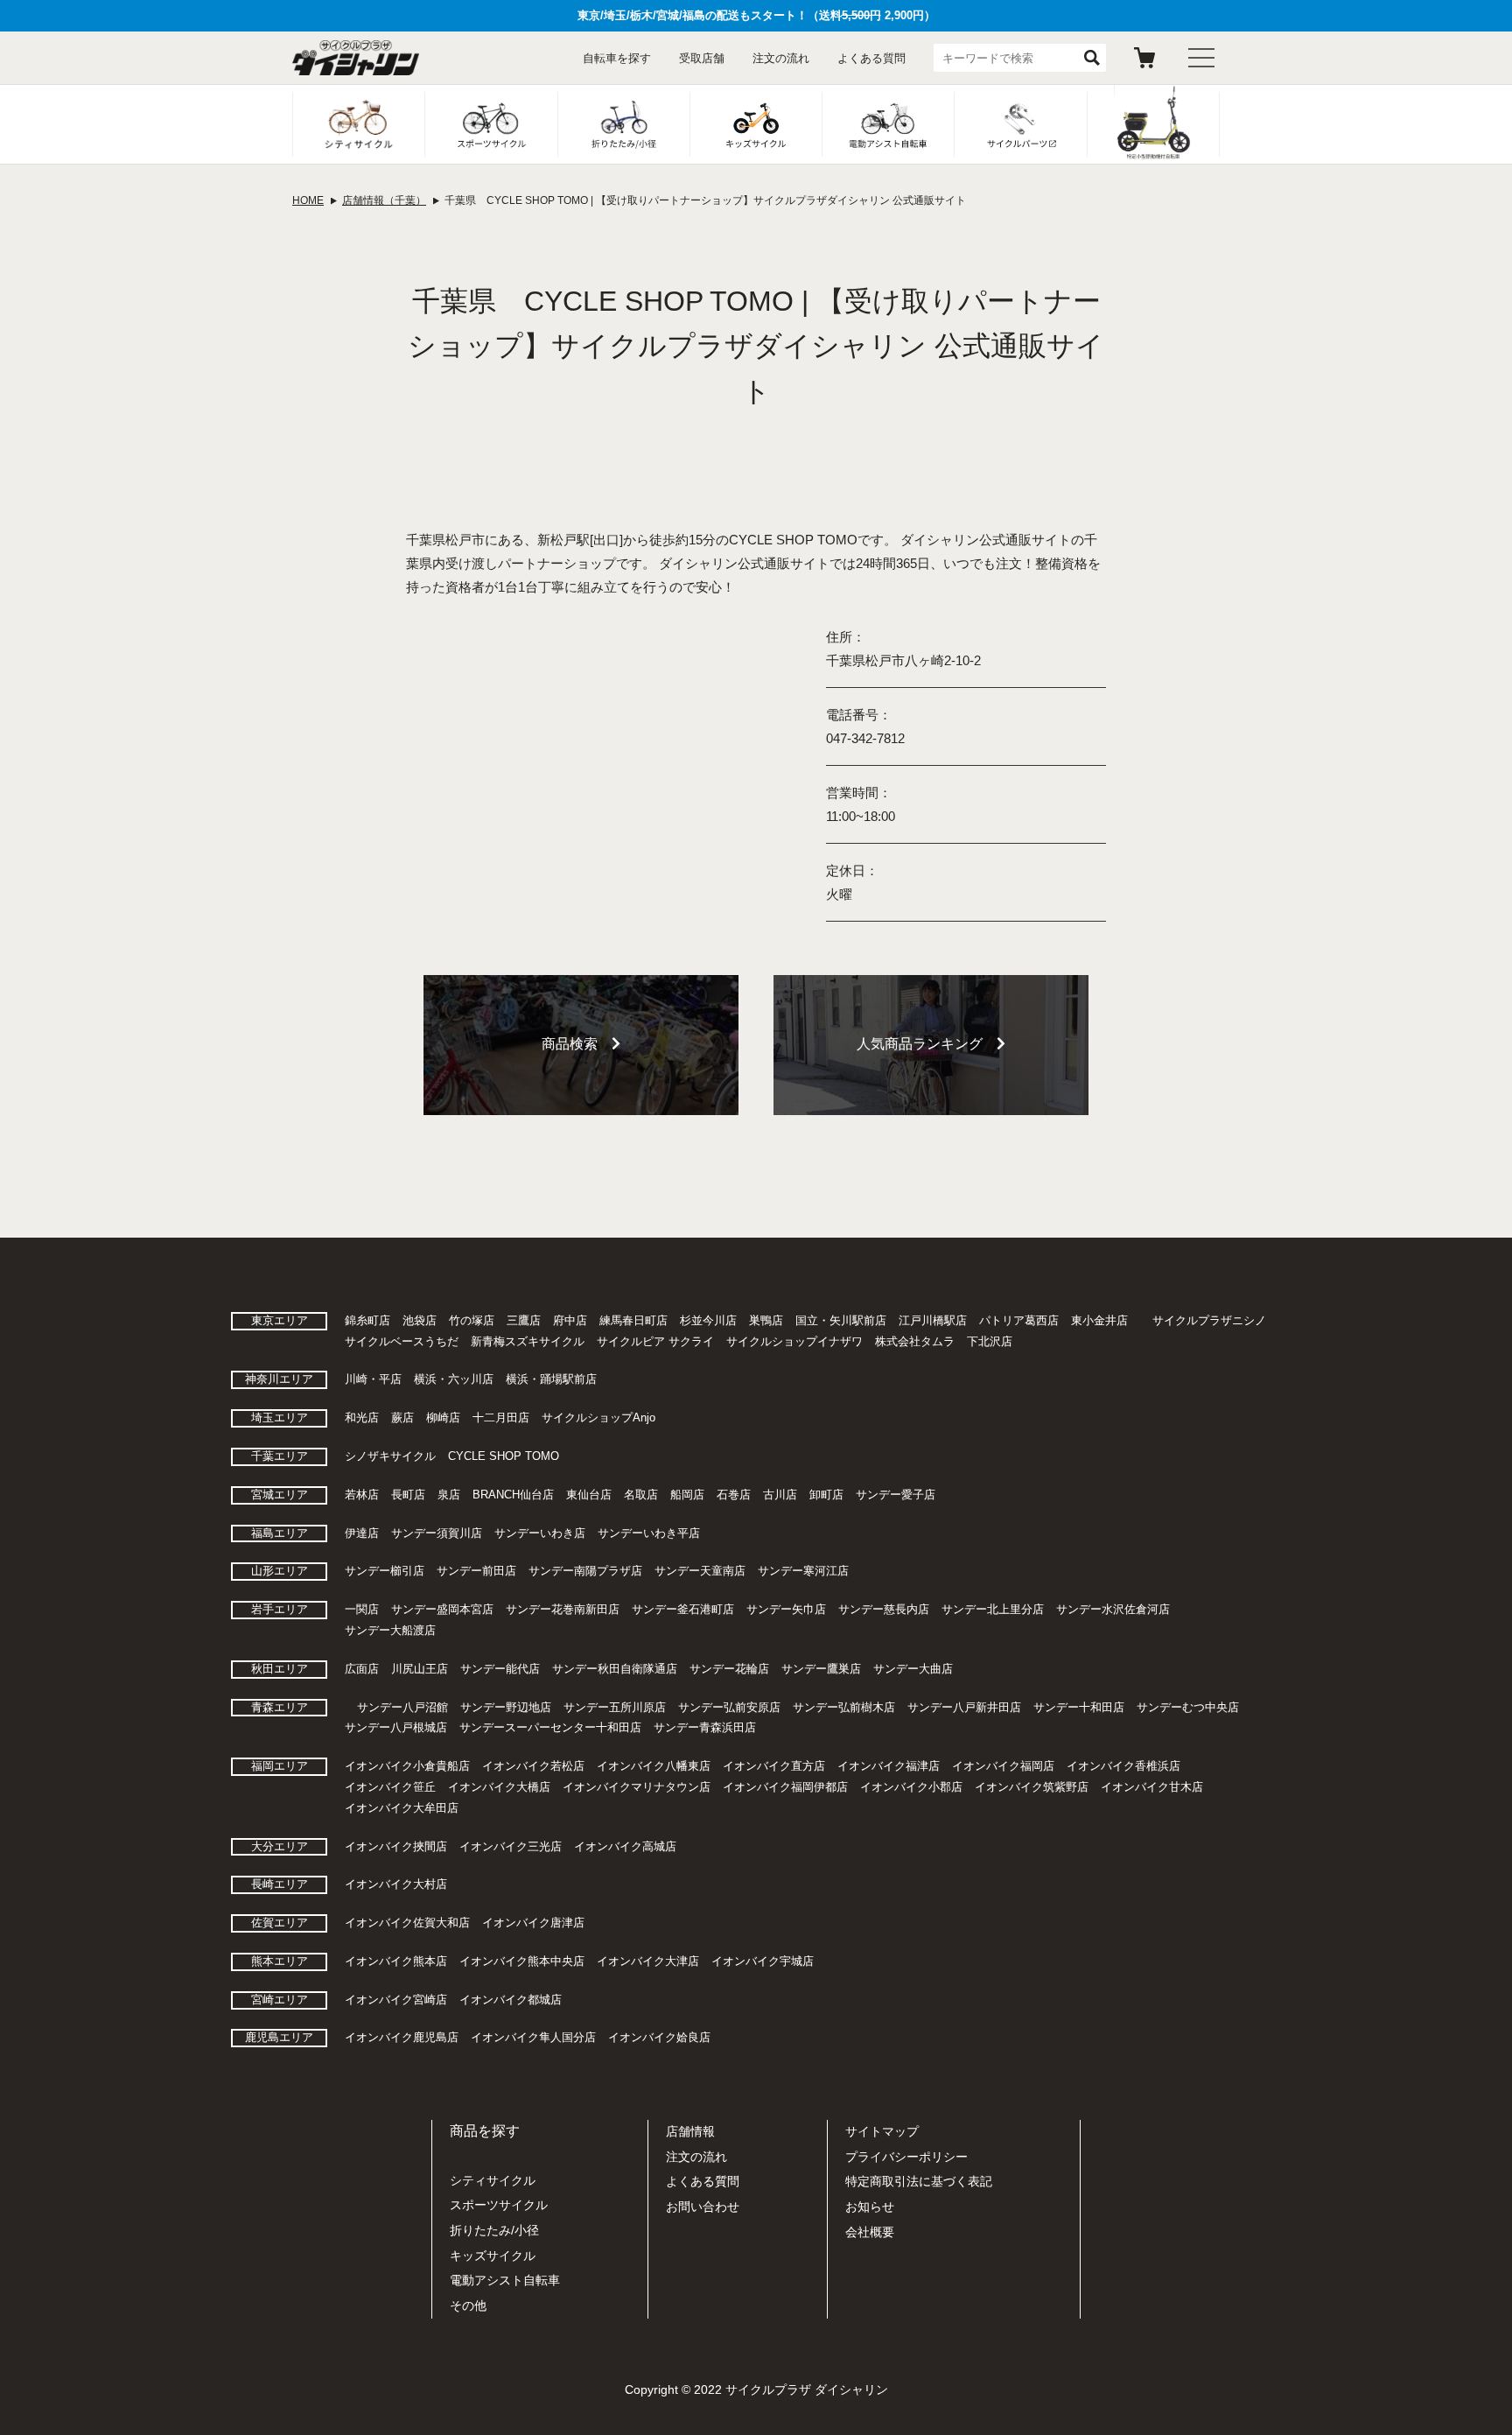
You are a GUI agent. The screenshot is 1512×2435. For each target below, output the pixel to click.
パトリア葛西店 (1019, 1320)
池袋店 (420, 1320)
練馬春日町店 (633, 1320)
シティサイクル (493, 2180)
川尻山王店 (420, 1669)
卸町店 (826, 1495)
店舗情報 (690, 2131)
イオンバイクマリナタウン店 (637, 1787)
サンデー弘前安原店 (729, 1707)
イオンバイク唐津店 (533, 1923)
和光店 (362, 1417)
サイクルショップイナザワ (794, 1341)
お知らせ (870, 2207)
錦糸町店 (367, 1320)
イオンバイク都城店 (511, 2000)
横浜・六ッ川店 (454, 1379)
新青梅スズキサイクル (528, 1341)
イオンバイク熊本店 (396, 1961)
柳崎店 (443, 1417)
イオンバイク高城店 (625, 1846)
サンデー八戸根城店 (396, 1727)
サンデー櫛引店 (385, 1571)
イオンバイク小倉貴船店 (407, 1766)
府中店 (570, 1320)
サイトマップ (882, 2131)
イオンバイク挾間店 (396, 1846)
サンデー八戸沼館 (402, 1707)
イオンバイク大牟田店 (402, 1808)
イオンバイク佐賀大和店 (407, 1923)
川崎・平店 (373, 1379)
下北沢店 (990, 1341)
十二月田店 (501, 1417)
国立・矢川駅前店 (841, 1320)
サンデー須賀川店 (437, 1533)
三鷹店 (524, 1320)
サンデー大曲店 (913, 1669)
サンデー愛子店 (896, 1495)
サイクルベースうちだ (402, 1341)
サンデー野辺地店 (506, 1707)
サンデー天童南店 (700, 1571)
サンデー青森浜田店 (705, 1727)
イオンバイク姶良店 (659, 2037)
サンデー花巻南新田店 (563, 1609)
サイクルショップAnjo (598, 1417)
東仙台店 (589, 1495)
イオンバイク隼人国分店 (533, 2037)
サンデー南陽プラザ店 (585, 1571)
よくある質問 (871, 58)
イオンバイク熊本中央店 (522, 1961)
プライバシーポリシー (906, 2157)
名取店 (641, 1495)
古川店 (780, 1495)
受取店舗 (702, 58)
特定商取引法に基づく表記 (919, 2181)
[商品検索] (581, 1103)
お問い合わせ (703, 2207)
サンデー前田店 (476, 1571)
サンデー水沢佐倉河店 (1113, 1609)
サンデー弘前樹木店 (844, 1707)
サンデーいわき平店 (649, 1533)
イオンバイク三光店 (511, 1846)
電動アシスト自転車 (505, 2280)
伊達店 (362, 1533)
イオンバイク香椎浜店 (1123, 1766)
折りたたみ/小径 (494, 2230)
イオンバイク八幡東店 (654, 1766)
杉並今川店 (708, 1320)
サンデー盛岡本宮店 (442, 1609)
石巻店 (734, 1495)
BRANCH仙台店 (513, 1495)
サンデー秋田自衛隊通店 (615, 1669)
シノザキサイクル (390, 1456)
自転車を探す (617, 58)
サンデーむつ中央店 (1188, 1707)
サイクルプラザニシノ (1209, 1320)
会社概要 (870, 2232)
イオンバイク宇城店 (763, 1961)
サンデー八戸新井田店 (964, 1707)
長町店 (408, 1495)
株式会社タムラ (915, 1341)
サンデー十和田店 (1079, 1707)
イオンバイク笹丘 (390, 1787)
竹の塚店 (472, 1320)
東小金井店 (1099, 1320)
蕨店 (402, 1417)
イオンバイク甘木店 (1152, 1787)
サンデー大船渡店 (390, 1630)
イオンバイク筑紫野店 (1032, 1787)
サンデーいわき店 (540, 1533)
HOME (308, 200)
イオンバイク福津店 (889, 1766)
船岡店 (687, 1495)
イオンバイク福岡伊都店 (785, 1787)
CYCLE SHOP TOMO (504, 1456)
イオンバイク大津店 (648, 1961)
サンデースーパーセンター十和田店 (550, 1727)
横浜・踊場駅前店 (551, 1379)
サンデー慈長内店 (884, 1609)
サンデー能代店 (500, 1669)
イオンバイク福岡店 (1003, 1766)
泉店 (449, 1495)
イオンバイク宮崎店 (396, 2000)
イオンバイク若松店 (533, 1766)
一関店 (362, 1609)
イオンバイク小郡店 (911, 1787)
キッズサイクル (493, 2256)
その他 (468, 2305)
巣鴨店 (766, 1320)
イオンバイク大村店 (396, 1884)
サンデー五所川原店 (615, 1707)
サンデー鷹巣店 (821, 1669)
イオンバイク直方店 (774, 1766)
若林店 (362, 1495)
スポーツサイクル (499, 2205)
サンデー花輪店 (729, 1669)
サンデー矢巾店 (786, 1609)
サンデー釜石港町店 (683, 1609)
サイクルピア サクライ (655, 1341)
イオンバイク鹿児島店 (402, 2037)
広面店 (362, 1669)
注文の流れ (781, 58)
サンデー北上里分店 (993, 1609)
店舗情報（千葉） (384, 200)
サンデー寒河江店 (803, 1571)
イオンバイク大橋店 (499, 1787)
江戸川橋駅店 (933, 1320)
